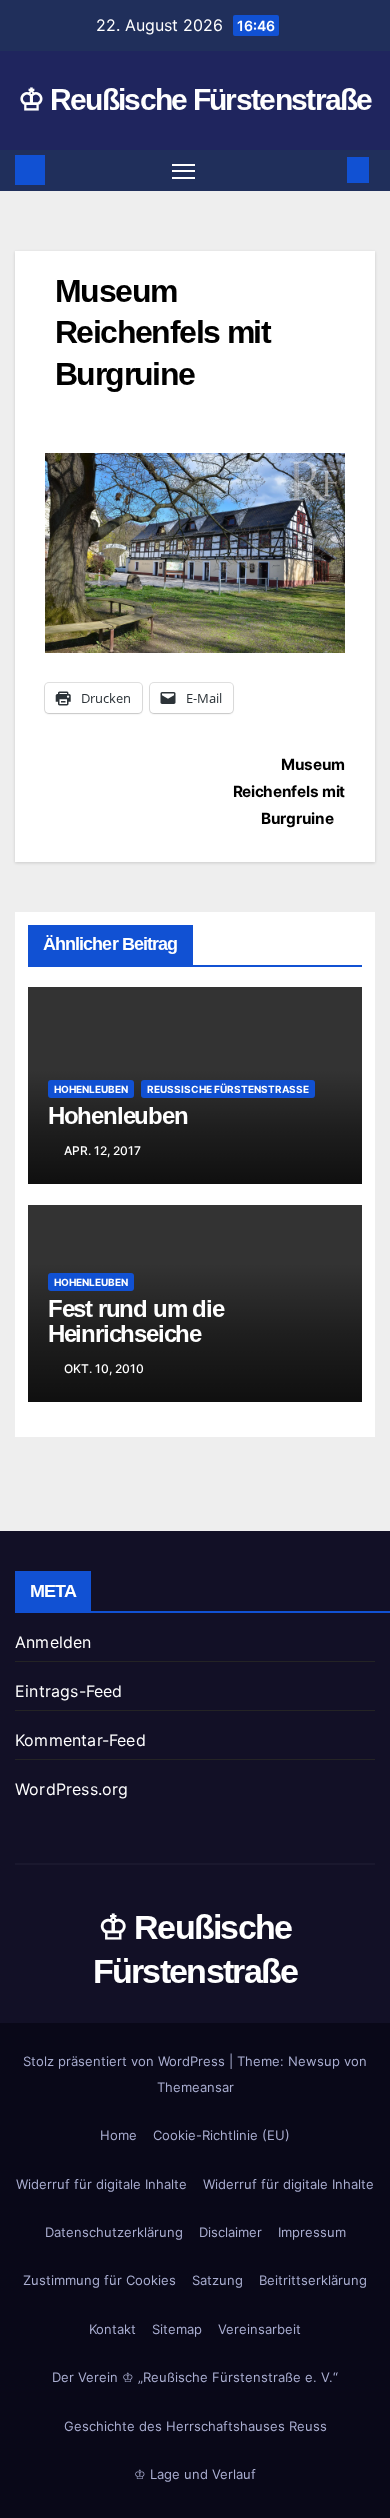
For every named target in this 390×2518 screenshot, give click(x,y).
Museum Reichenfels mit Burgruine (289, 791)
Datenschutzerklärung (114, 2232)
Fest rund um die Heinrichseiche (136, 1321)
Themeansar (195, 2087)
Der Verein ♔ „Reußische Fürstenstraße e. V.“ (195, 2377)
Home (118, 2135)
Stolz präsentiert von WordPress (126, 2061)
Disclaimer (230, 2232)
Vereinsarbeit (259, 2329)
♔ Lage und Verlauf (195, 2474)
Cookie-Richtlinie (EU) (221, 2135)
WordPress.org (72, 1789)
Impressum (312, 2232)
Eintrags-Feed (69, 1691)
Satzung (217, 2280)
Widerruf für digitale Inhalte (101, 2184)
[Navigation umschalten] (184, 171)
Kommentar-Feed (80, 1740)
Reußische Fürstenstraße (228, 1089)
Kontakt (112, 2329)
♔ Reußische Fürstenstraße (195, 99)
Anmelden (53, 1642)
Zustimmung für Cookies (99, 2280)
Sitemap (177, 2329)
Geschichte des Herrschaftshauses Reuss (195, 2426)
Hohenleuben (91, 1089)
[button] (328, 170)
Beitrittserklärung (313, 2280)
